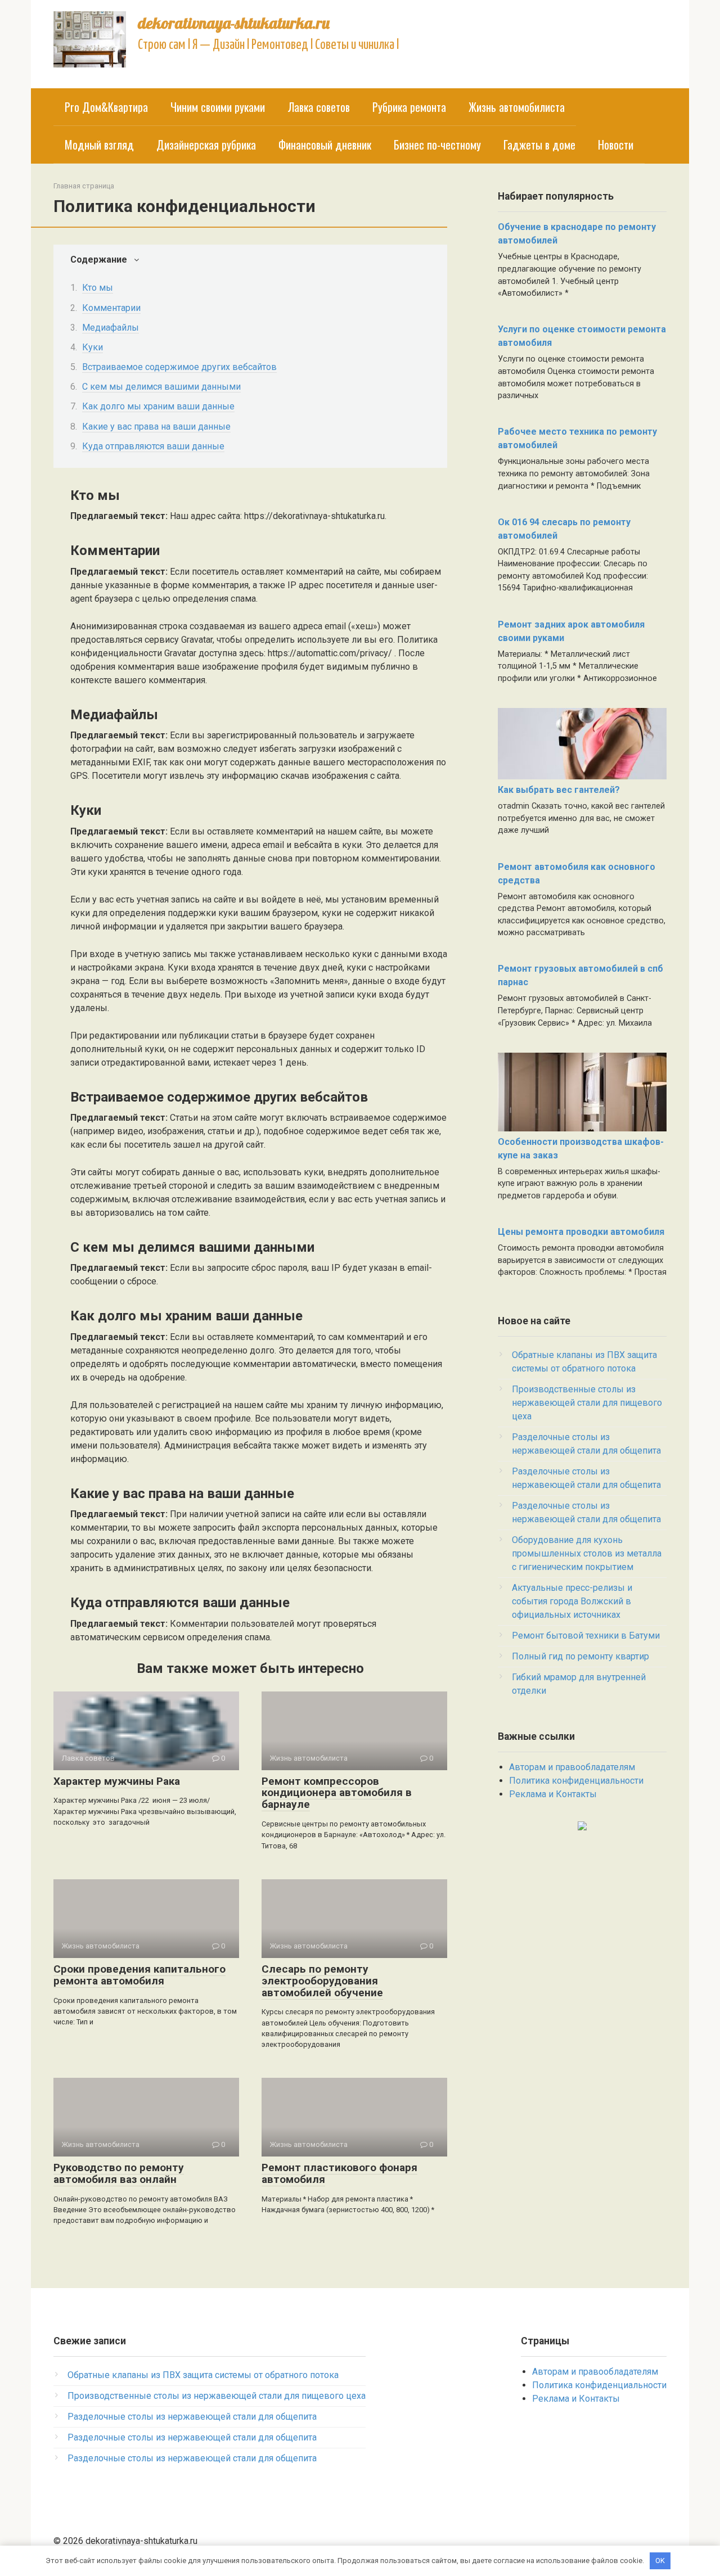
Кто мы (98, 288)
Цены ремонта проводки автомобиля (581, 1232)
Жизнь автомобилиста (517, 107)
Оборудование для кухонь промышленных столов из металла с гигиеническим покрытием (587, 1553)
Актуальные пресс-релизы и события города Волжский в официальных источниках (572, 1601)
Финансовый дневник (325, 145)
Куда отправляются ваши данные (153, 446)
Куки (93, 347)
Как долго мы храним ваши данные (158, 406)
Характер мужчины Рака (117, 1781)
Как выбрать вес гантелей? (559, 790)
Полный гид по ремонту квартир (580, 1656)
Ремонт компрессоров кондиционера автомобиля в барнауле (337, 1793)
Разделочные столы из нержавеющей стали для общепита (192, 2417)
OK (660, 2561)
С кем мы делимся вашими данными (161, 387)
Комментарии (111, 308)
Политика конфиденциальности (576, 1781)
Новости (616, 145)
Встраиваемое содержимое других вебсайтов (179, 367)
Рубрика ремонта (409, 107)
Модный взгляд (99, 145)
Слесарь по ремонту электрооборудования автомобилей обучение (322, 1981)
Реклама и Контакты (553, 1794)
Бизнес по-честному (437, 145)
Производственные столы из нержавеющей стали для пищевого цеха (587, 1403)
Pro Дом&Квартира (106, 107)
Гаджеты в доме (539, 145)
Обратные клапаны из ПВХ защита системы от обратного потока (203, 2375)
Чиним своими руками (218, 107)
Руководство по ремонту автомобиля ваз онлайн (119, 2173)
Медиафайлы (111, 328)
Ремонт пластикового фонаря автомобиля (339, 2173)
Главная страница (84, 186)
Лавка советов (319, 107)
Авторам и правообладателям (572, 1767)
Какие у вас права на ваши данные (156, 427)
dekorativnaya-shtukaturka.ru (234, 23)
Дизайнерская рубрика (206, 145)
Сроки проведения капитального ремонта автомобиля (139, 1975)
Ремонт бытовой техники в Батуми (586, 1636)
